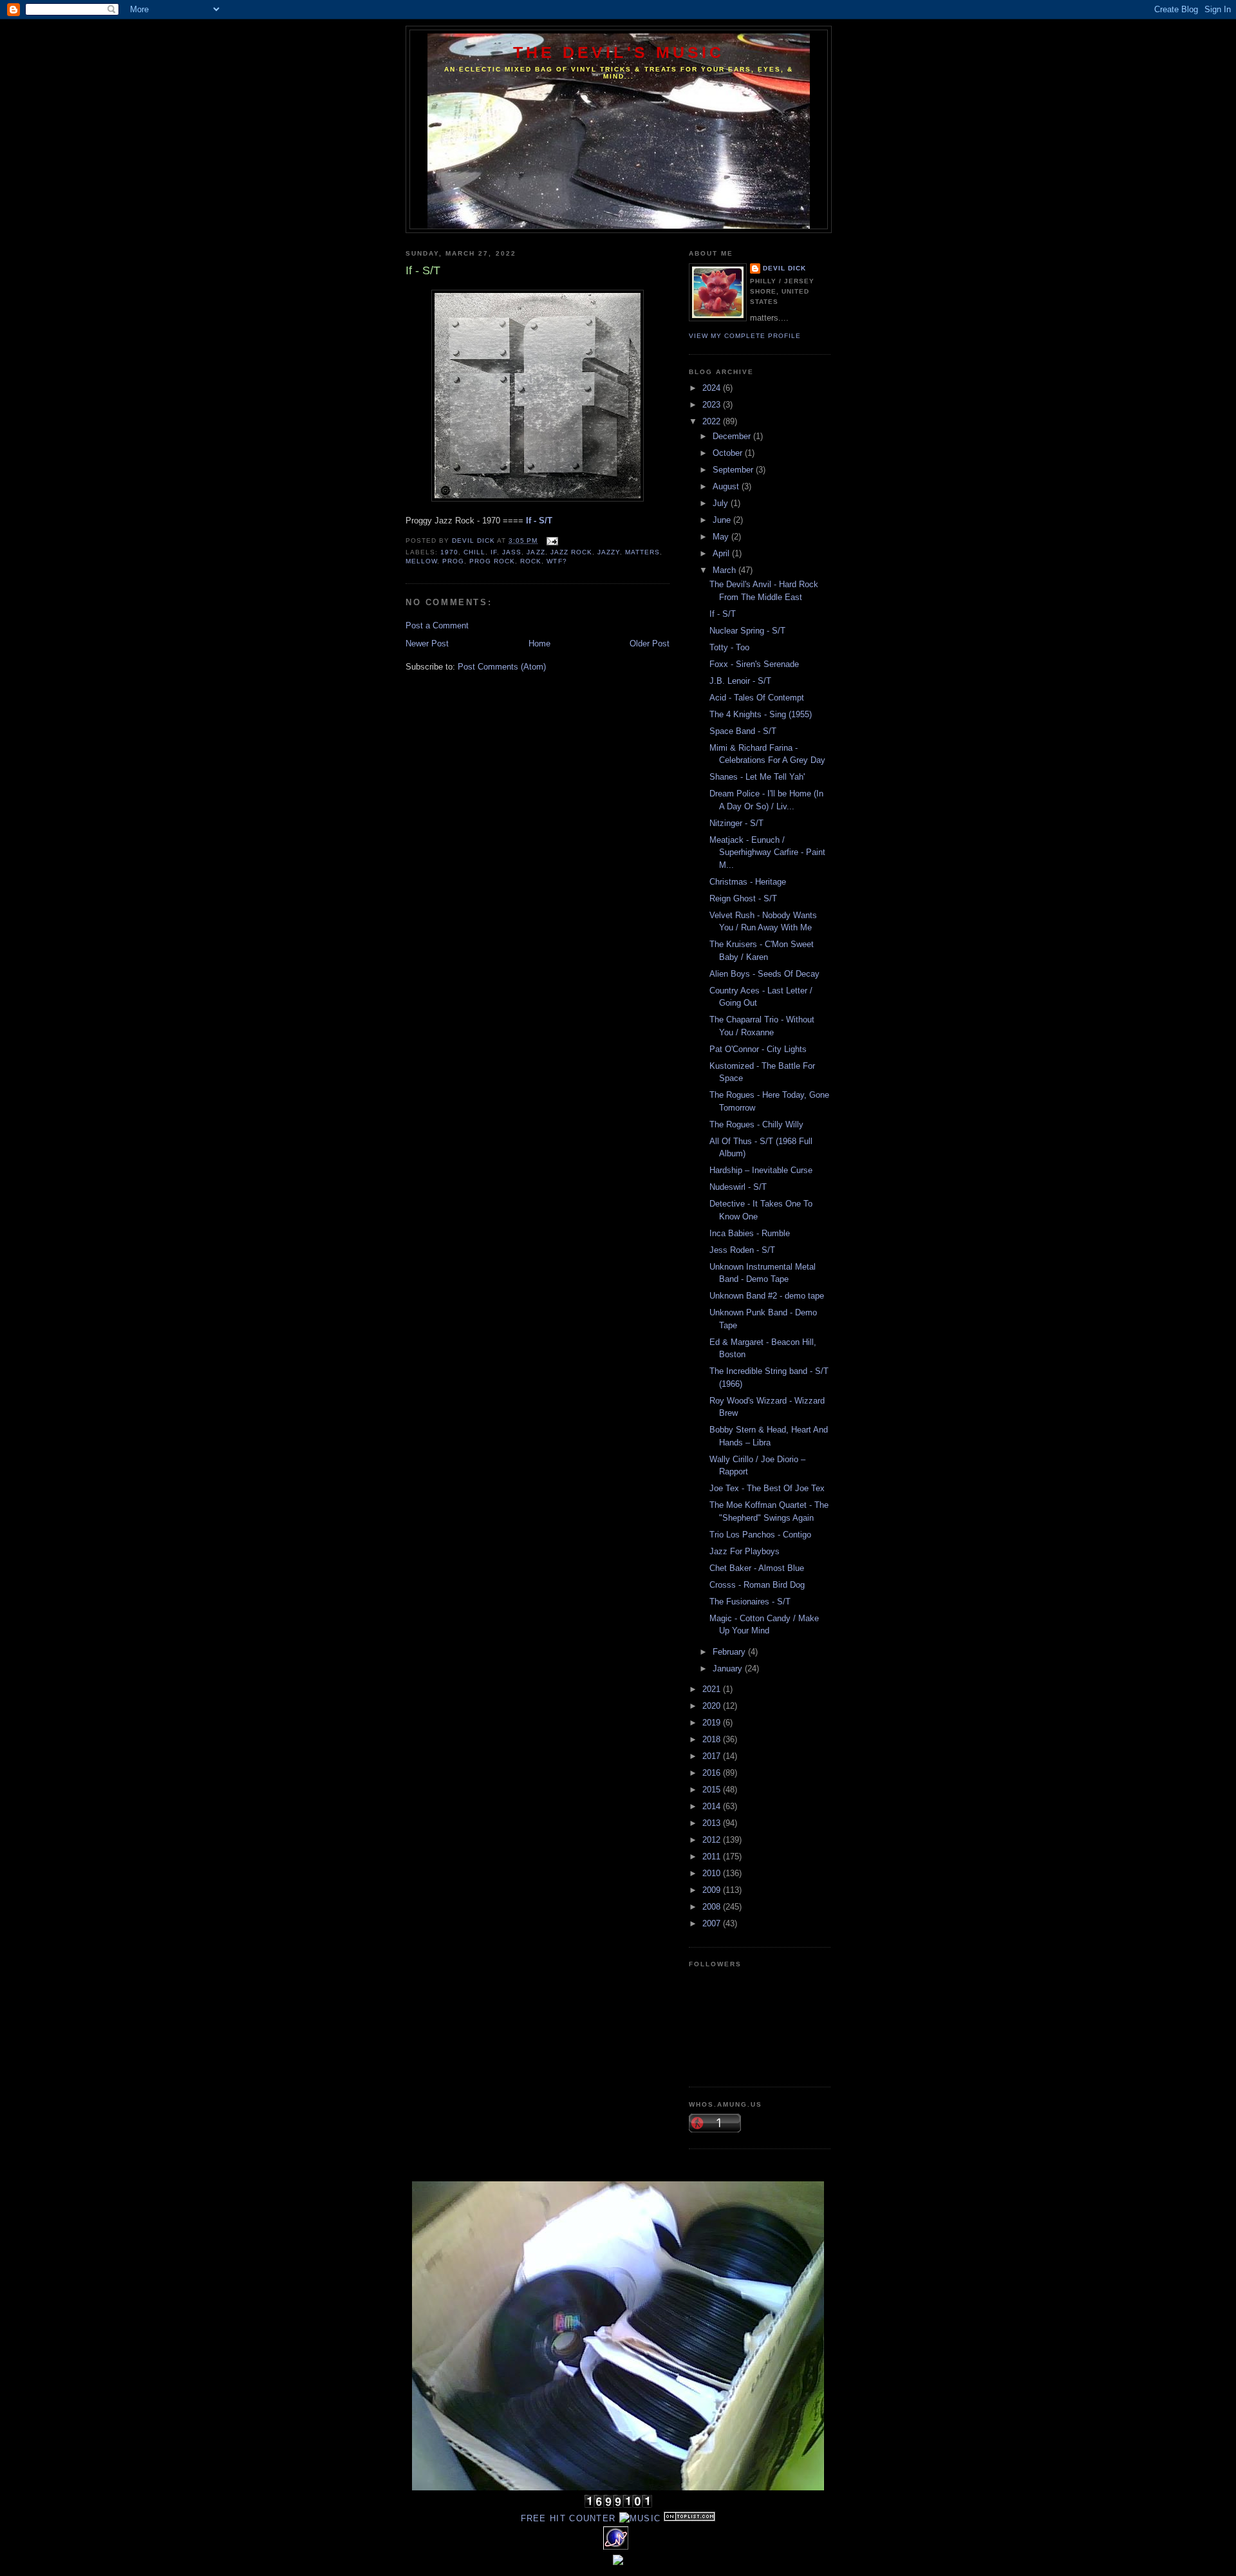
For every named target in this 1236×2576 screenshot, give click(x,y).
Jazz (536, 552)
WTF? (557, 561)
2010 (713, 1873)
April (722, 553)
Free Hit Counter (568, 2518)
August (727, 486)
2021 (713, 1689)
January (729, 1669)
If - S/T (723, 614)
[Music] (640, 2518)
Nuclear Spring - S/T (747, 631)
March (726, 570)
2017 (713, 1756)
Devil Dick (784, 268)
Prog (453, 561)
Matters (642, 552)
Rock (531, 561)
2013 (713, 1823)
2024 (713, 388)
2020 (713, 1706)
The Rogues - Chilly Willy (756, 1124)
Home (539, 644)
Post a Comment (437, 625)
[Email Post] (551, 541)
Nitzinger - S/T (736, 823)
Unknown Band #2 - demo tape (767, 1296)
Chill (474, 552)
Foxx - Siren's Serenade (754, 664)
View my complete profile (745, 336)
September (734, 470)
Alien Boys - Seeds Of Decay (764, 974)
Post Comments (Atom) (502, 667)
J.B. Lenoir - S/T (740, 681)
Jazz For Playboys (744, 1551)
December (733, 436)
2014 (713, 1806)
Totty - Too (729, 647)
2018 (713, 1739)
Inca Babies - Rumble (750, 1233)
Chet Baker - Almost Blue (757, 1568)
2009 (713, 1890)
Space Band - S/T (743, 731)
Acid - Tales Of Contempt (757, 698)
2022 (713, 421)
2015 (713, 1790)
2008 (713, 1907)
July (722, 503)
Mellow (421, 561)
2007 (713, 1923)
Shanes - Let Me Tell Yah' (757, 777)
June (723, 520)
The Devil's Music (619, 52)
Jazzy (609, 552)
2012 (713, 1840)
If (494, 552)
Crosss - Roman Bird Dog (757, 1585)
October (729, 453)
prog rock (492, 561)
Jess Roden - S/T (742, 1250)
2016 (713, 1773)
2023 (713, 405)
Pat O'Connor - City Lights (758, 1049)
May (722, 537)
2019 (713, 1723)
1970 (449, 552)
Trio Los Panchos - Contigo (760, 1535)
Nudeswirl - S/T (738, 1187)
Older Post (650, 644)
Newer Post (427, 644)
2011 (713, 1857)
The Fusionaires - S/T (750, 1602)
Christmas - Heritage (748, 882)
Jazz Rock (571, 552)
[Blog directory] (689, 2518)
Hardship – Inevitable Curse (761, 1170)
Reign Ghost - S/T (743, 898)
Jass (512, 552)
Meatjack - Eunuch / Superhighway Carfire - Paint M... (767, 852)
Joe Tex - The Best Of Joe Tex (767, 1488)
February (730, 1652)
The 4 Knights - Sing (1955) (761, 714)
